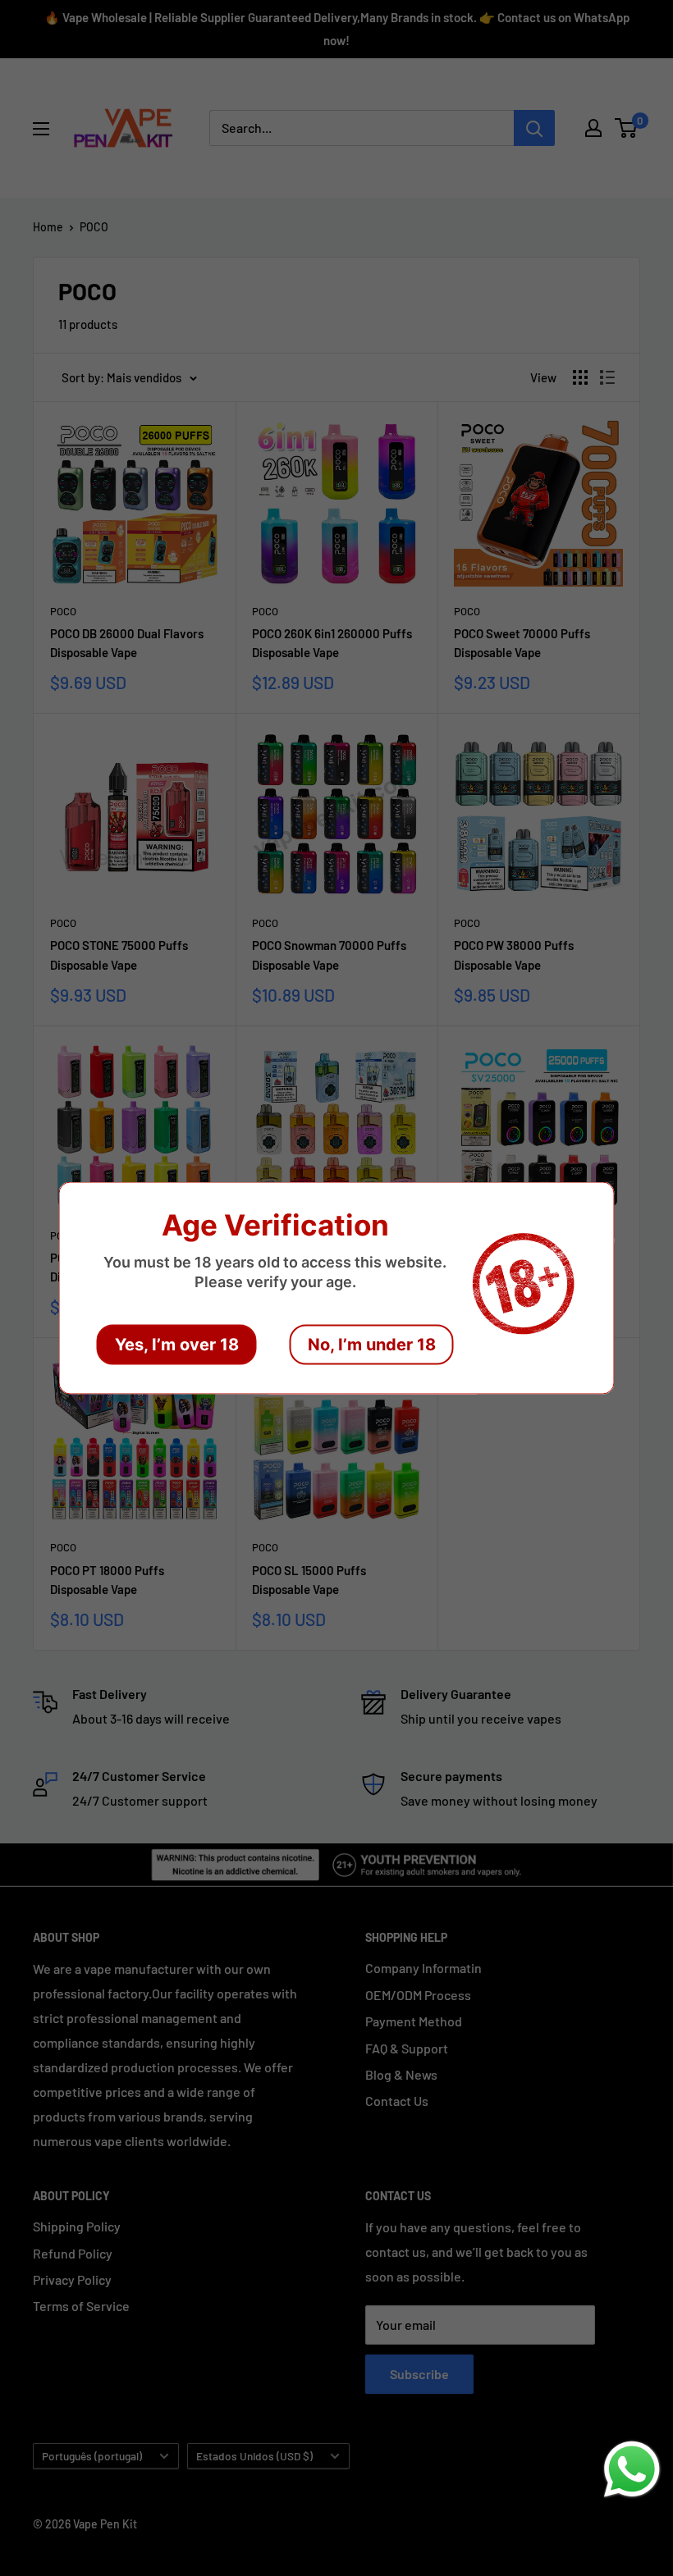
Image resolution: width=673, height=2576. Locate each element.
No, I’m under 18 (372, 1345)
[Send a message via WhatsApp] (632, 2469)
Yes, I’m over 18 (177, 1345)
